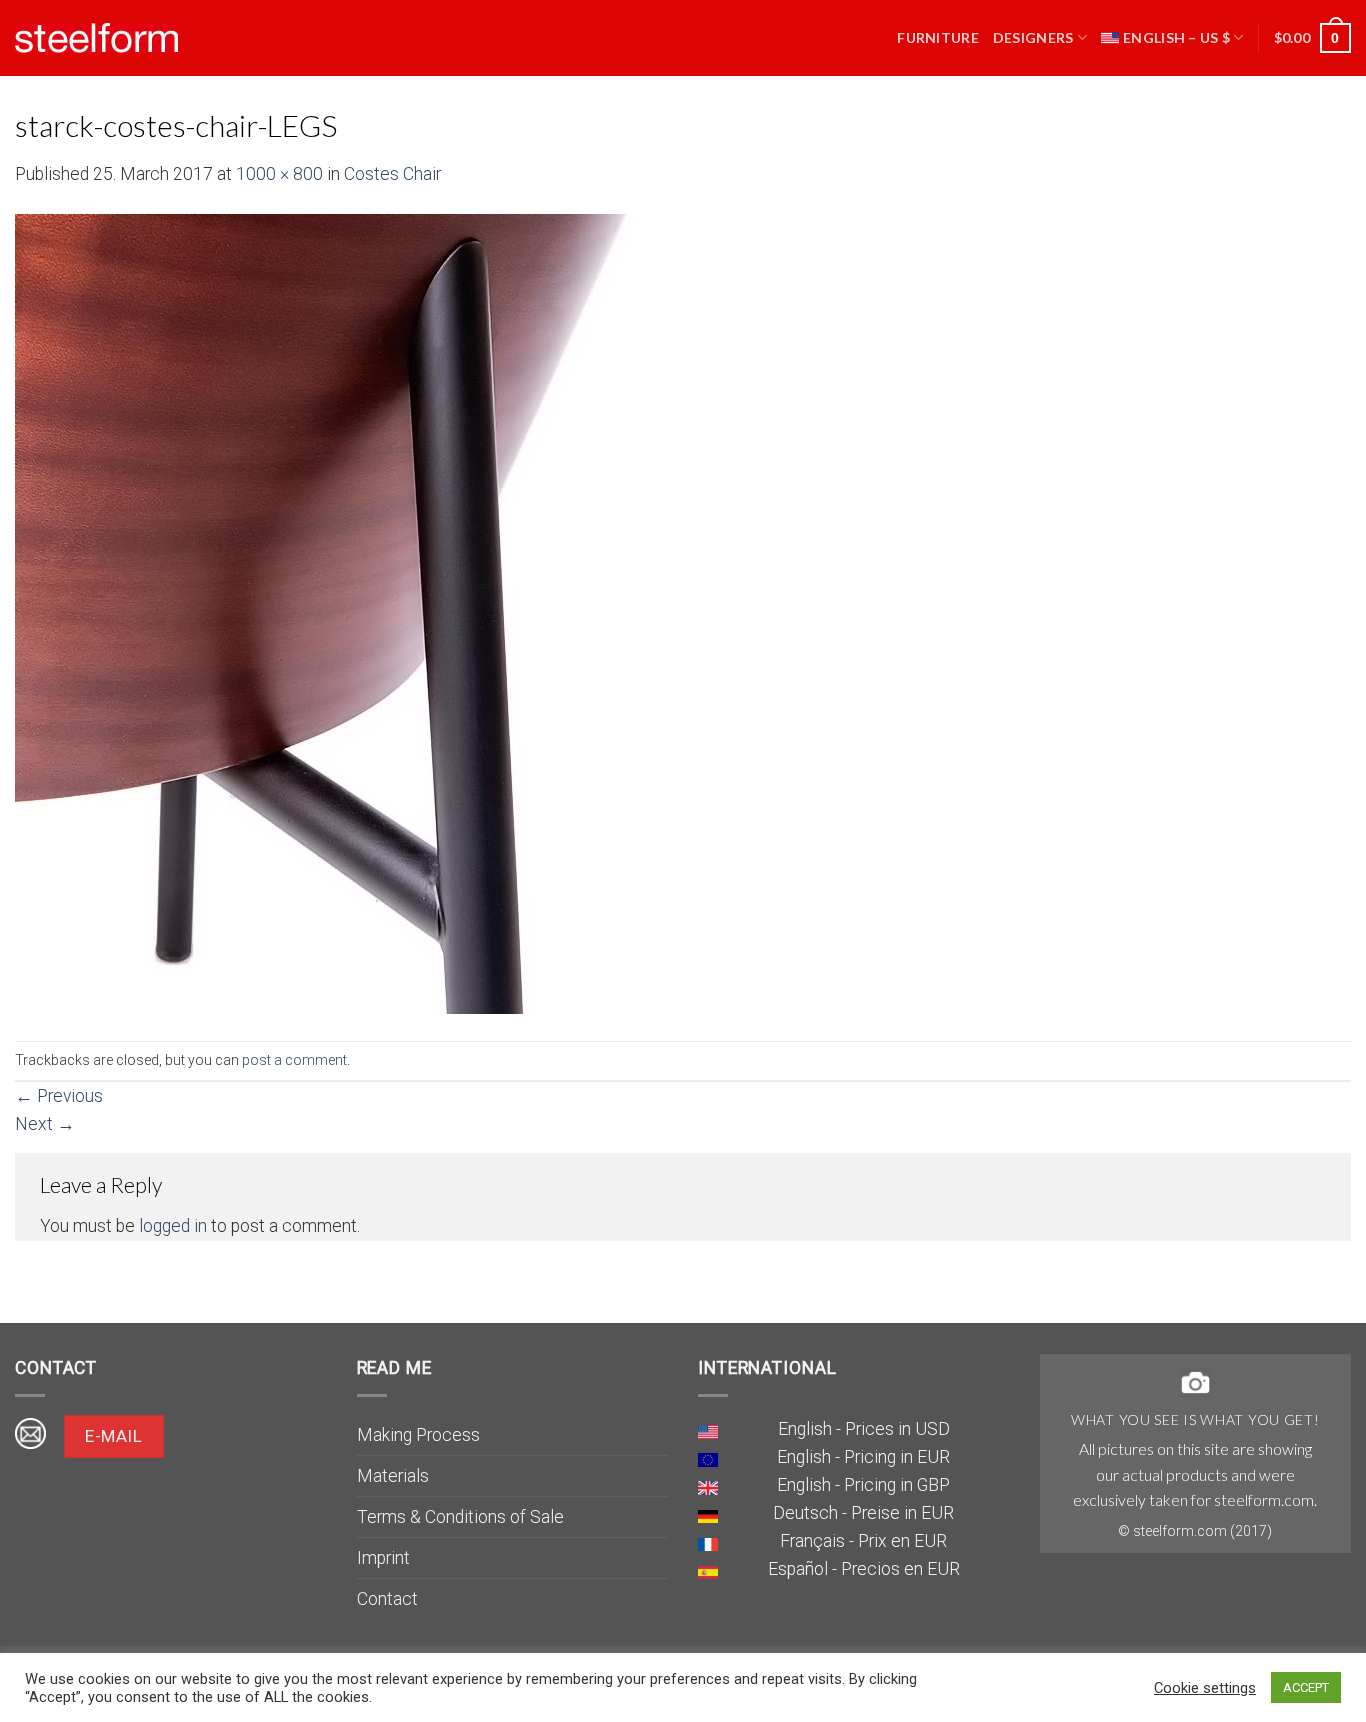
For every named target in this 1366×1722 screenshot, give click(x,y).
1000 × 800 (279, 174)
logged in (173, 1226)
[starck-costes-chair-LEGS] (515, 613)
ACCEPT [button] (1306, 1687)
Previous (59, 1096)
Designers (1033, 37)
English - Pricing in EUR (863, 1457)
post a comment (294, 1060)
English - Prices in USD (864, 1429)
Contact (387, 1599)
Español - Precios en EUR (864, 1569)
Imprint (383, 1558)
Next (45, 1124)
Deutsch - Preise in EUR (863, 1513)
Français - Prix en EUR (863, 1541)
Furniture (938, 37)
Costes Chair (392, 174)
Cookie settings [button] (1205, 1688)
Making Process (418, 1435)
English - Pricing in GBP (863, 1485)
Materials (393, 1476)
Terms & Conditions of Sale (460, 1517)
